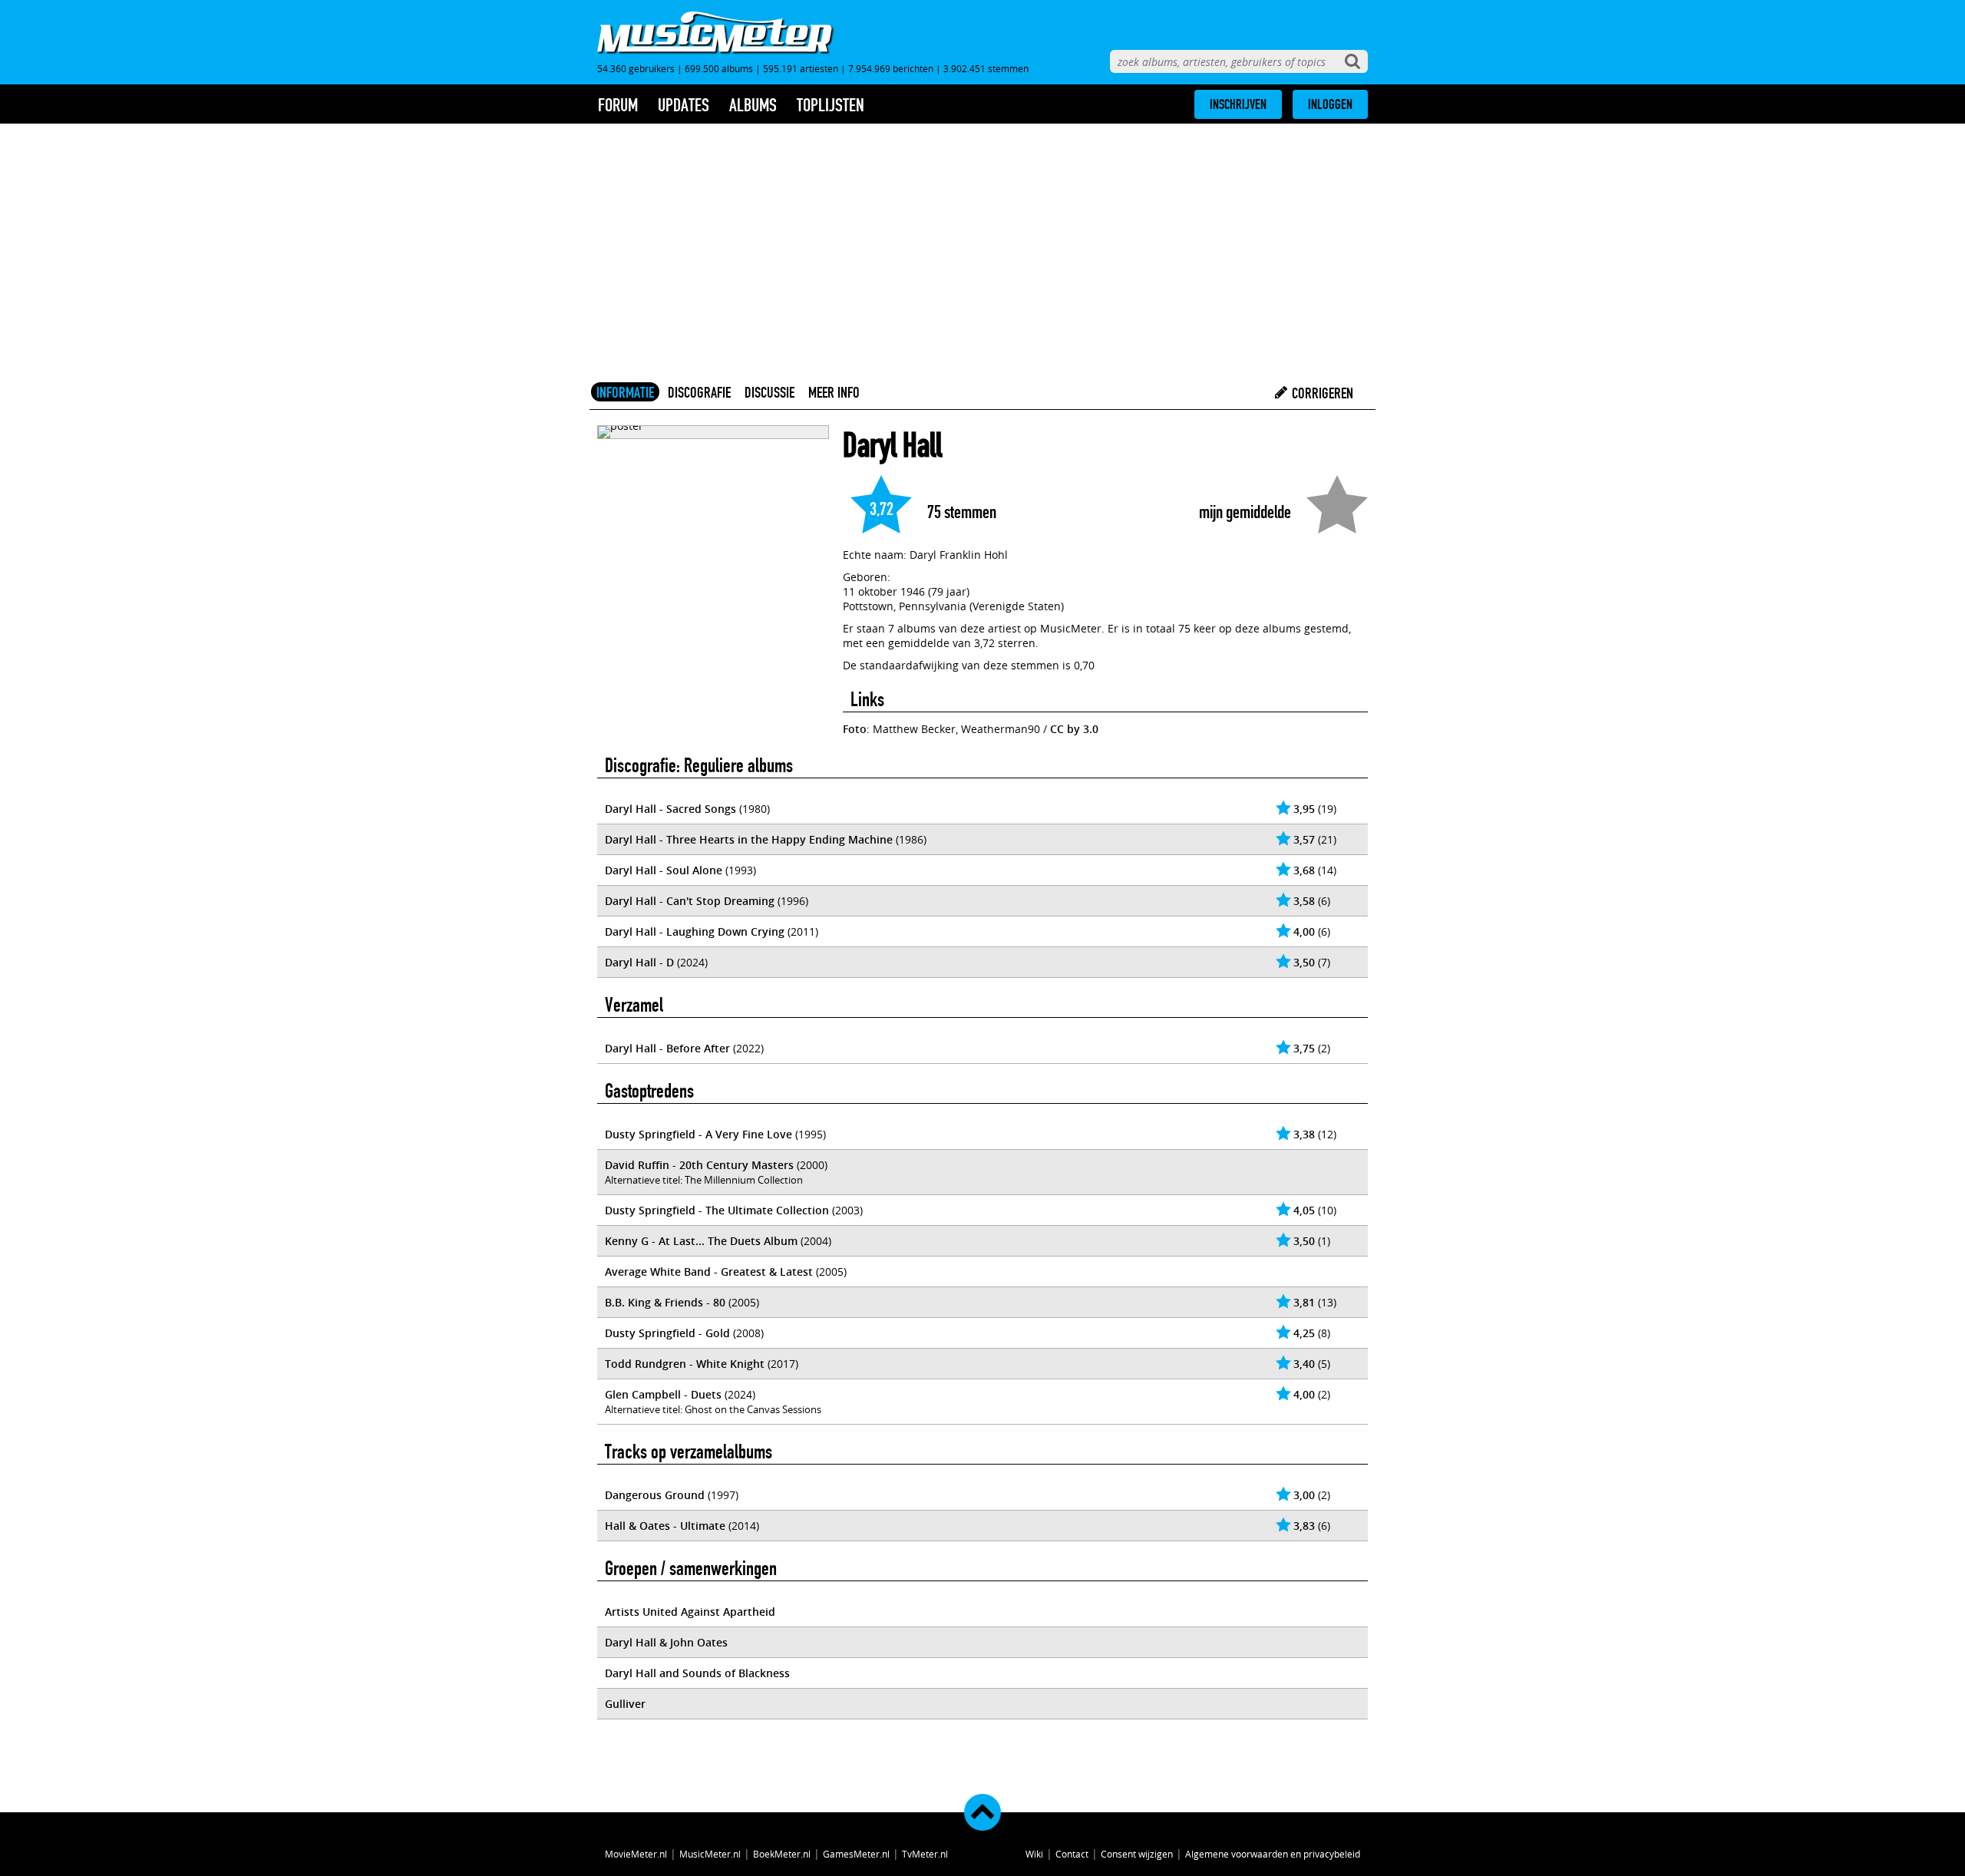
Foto (855, 729)
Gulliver (625, 1704)
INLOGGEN (1330, 104)
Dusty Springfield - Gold (667, 1333)
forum (618, 105)
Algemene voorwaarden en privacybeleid (1273, 1854)
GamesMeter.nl (856, 1854)
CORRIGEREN (1321, 393)
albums (753, 105)
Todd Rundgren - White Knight (685, 1364)
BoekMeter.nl (782, 1854)
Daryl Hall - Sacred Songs (670, 809)
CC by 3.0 (1074, 729)
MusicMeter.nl (710, 1854)
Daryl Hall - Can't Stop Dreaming (690, 901)
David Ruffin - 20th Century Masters (699, 1165)
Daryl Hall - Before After (667, 1048)
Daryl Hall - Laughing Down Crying (695, 931)
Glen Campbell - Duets (663, 1394)
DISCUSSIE (769, 392)
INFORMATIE (625, 392)
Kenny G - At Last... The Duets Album (701, 1241)
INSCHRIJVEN (1238, 104)
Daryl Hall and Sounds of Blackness (697, 1673)
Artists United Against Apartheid (690, 1612)
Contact (1072, 1854)
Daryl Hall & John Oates (666, 1642)
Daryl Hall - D (639, 962)
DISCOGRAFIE (699, 392)
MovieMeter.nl (636, 1854)
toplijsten (831, 105)
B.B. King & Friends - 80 (665, 1302)
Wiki (1034, 1854)
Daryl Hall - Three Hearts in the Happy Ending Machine (749, 839)
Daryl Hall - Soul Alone (664, 870)
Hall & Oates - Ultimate (665, 1526)
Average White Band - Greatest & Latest (709, 1272)
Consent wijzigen (1137, 1854)
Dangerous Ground (655, 1495)
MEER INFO (834, 392)
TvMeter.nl (925, 1854)
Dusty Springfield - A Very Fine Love (698, 1134)
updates (684, 105)
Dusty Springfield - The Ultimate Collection (717, 1210)
